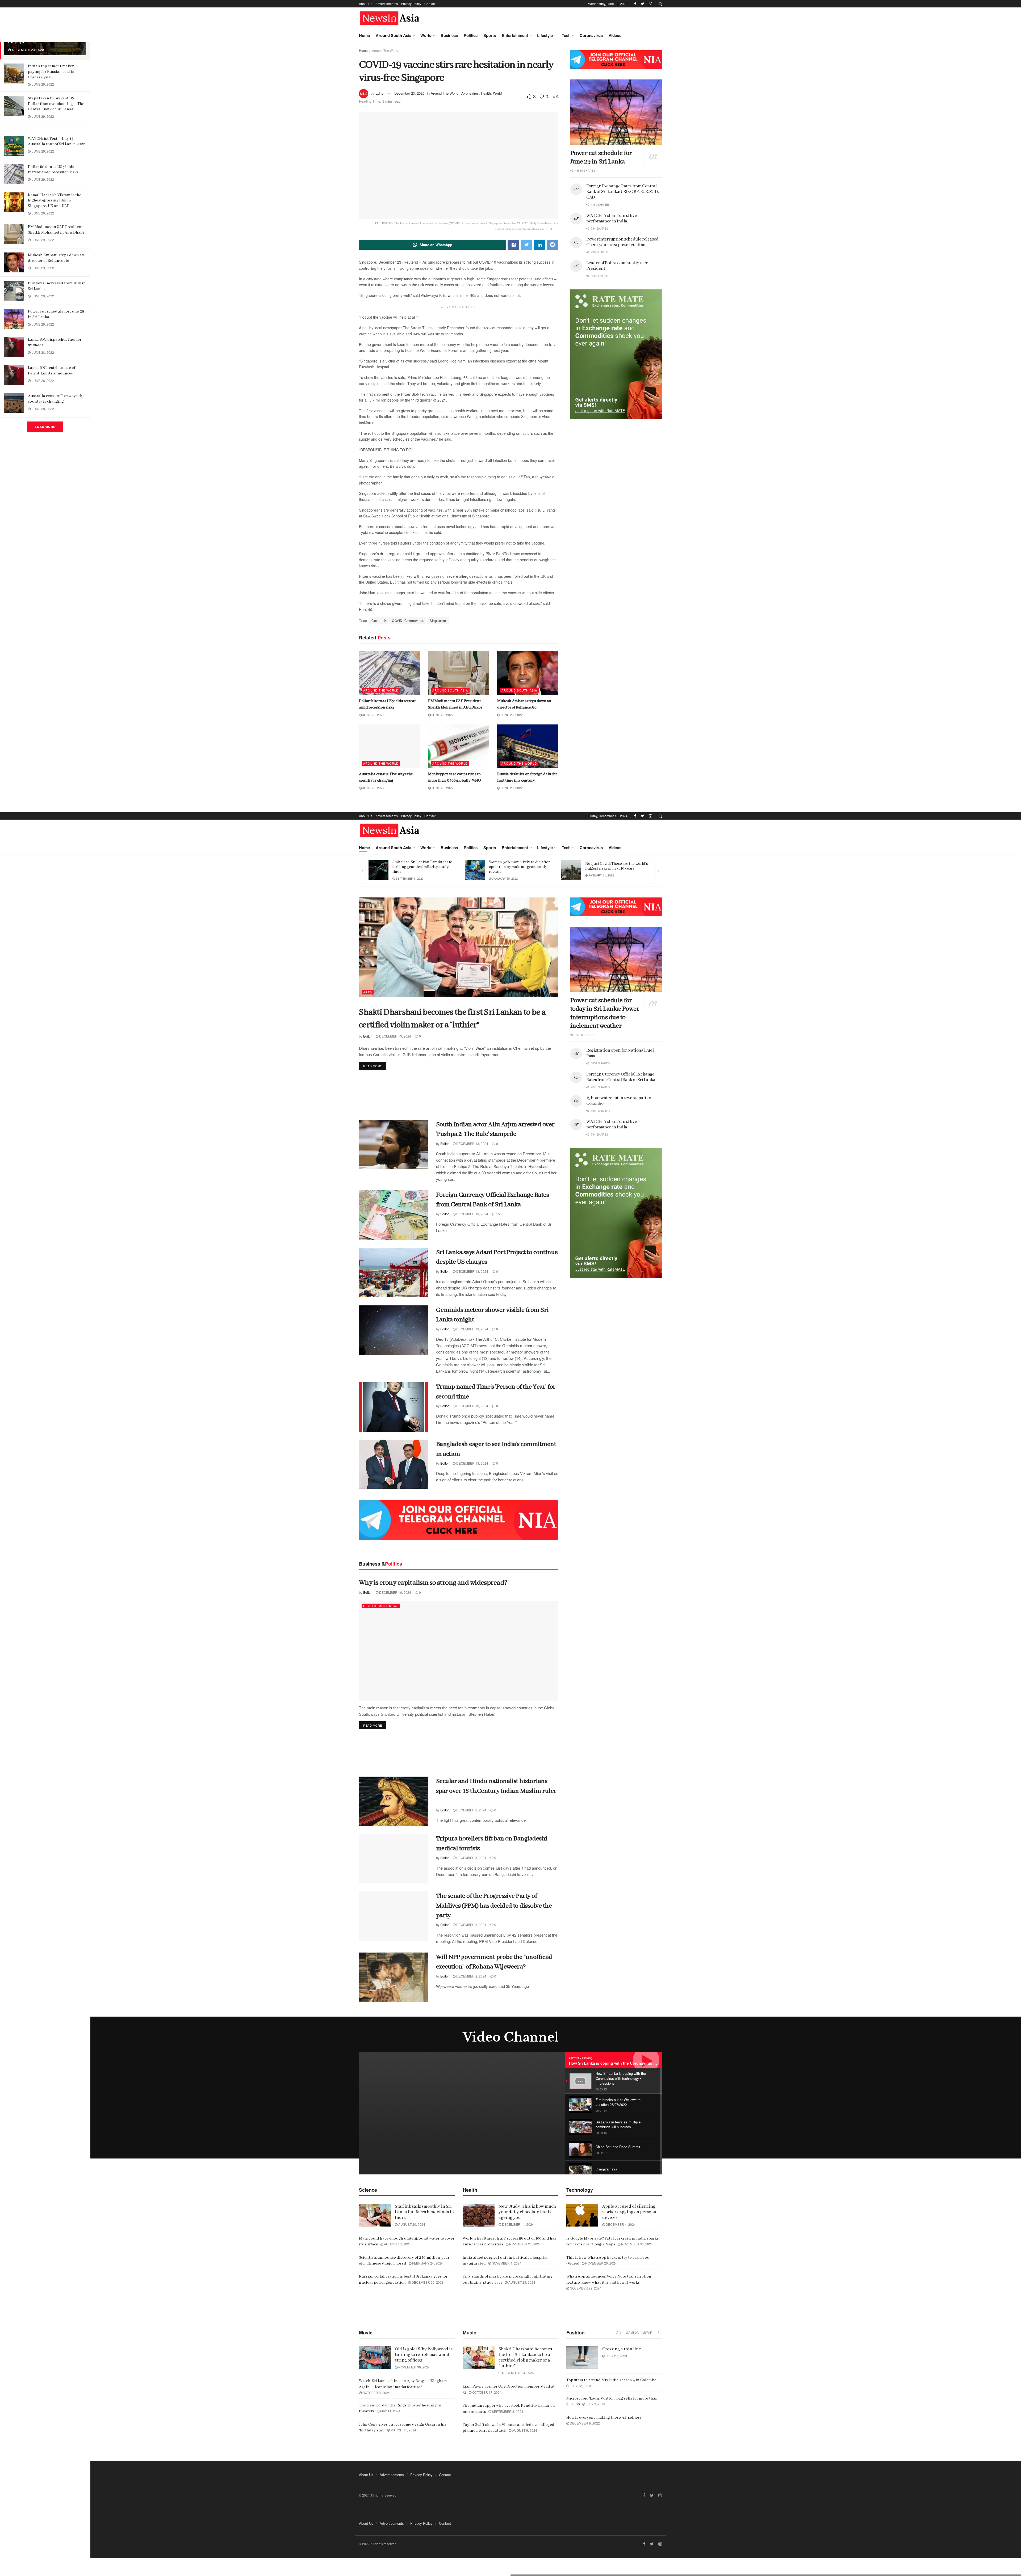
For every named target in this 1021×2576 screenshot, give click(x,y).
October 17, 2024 (486, 2392)
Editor (380, 93)
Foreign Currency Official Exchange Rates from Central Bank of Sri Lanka (621, 1077)
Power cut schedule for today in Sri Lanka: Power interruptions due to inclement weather (605, 1013)
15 (498, 1214)
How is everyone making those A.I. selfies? (604, 2418)
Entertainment (515, 35)
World (426, 35)
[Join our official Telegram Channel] (616, 60)
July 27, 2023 (616, 2356)
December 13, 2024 (395, 1036)
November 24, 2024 (525, 2244)
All (619, 2332)
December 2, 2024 (471, 1976)
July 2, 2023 (595, 2404)
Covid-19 (379, 620)
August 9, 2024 (524, 2430)
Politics (471, 35)
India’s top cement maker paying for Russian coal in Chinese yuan (51, 72)
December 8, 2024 (471, 1810)
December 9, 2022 (584, 2423)
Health (486, 93)
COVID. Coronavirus (408, 620)
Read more (373, 1066)
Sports (490, 35)
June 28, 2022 (373, 788)
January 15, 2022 (601, 878)
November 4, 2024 (506, 2263)
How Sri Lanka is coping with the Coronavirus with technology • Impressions (639, 2063)
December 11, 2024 (518, 2224)
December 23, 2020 (409, 93)
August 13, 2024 (397, 2244)
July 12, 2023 (580, 2386)
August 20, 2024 (411, 2224)
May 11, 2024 (390, 2411)
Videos (615, 35)
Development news (381, 1606)
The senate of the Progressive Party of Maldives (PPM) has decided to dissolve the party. (494, 1906)
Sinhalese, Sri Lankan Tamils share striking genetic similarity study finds (519, 867)
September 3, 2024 (507, 2411)
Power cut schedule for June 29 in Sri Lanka (601, 157)
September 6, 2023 (506, 878)
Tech (566, 35)
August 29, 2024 (521, 2282)
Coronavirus (591, 35)
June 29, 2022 (373, 715)
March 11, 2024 (403, 2430)
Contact (430, 4)
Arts (368, 992)
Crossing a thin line (622, 2349)
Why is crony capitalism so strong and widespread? (433, 1583)
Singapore (438, 620)
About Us (366, 4)
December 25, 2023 (427, 2282)
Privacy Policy (411, 4)
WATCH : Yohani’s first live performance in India (612, 218)
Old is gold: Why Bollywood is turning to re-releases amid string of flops (424, 2355)
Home (364, 35)
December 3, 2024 (471, 1924)
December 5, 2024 (471, 1858)
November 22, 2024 (585, 2288)
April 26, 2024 (405, 875)
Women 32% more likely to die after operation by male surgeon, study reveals (616, 867)
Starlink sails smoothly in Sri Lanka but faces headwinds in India (424, 2212)
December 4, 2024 (620, 2224)
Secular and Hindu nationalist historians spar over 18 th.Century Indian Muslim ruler (496, 1791)
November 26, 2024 (601, 2263)
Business (449, 35)
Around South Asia (394, 35)
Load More (45, 427)
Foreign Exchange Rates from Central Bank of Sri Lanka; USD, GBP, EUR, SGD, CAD (622, 192)
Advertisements (387, 4)
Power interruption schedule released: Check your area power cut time (623, 242)
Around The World (385, 50)
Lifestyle (545, 35)
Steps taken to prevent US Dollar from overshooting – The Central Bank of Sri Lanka (56, 104)
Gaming (632, 2332)
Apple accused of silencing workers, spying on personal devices (630, 2212)
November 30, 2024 (637, 2244)
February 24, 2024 (427, 2263)
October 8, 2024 (376, 2392)
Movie (647, 2332)
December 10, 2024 (395, 1592)
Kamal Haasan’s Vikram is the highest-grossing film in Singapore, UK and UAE (55, 201)
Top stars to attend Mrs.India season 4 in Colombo (611, 2380)
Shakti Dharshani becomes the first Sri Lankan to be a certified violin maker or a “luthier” (525, 2358)
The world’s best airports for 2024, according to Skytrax (421, 866)
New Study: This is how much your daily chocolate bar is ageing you (527, 2212)
